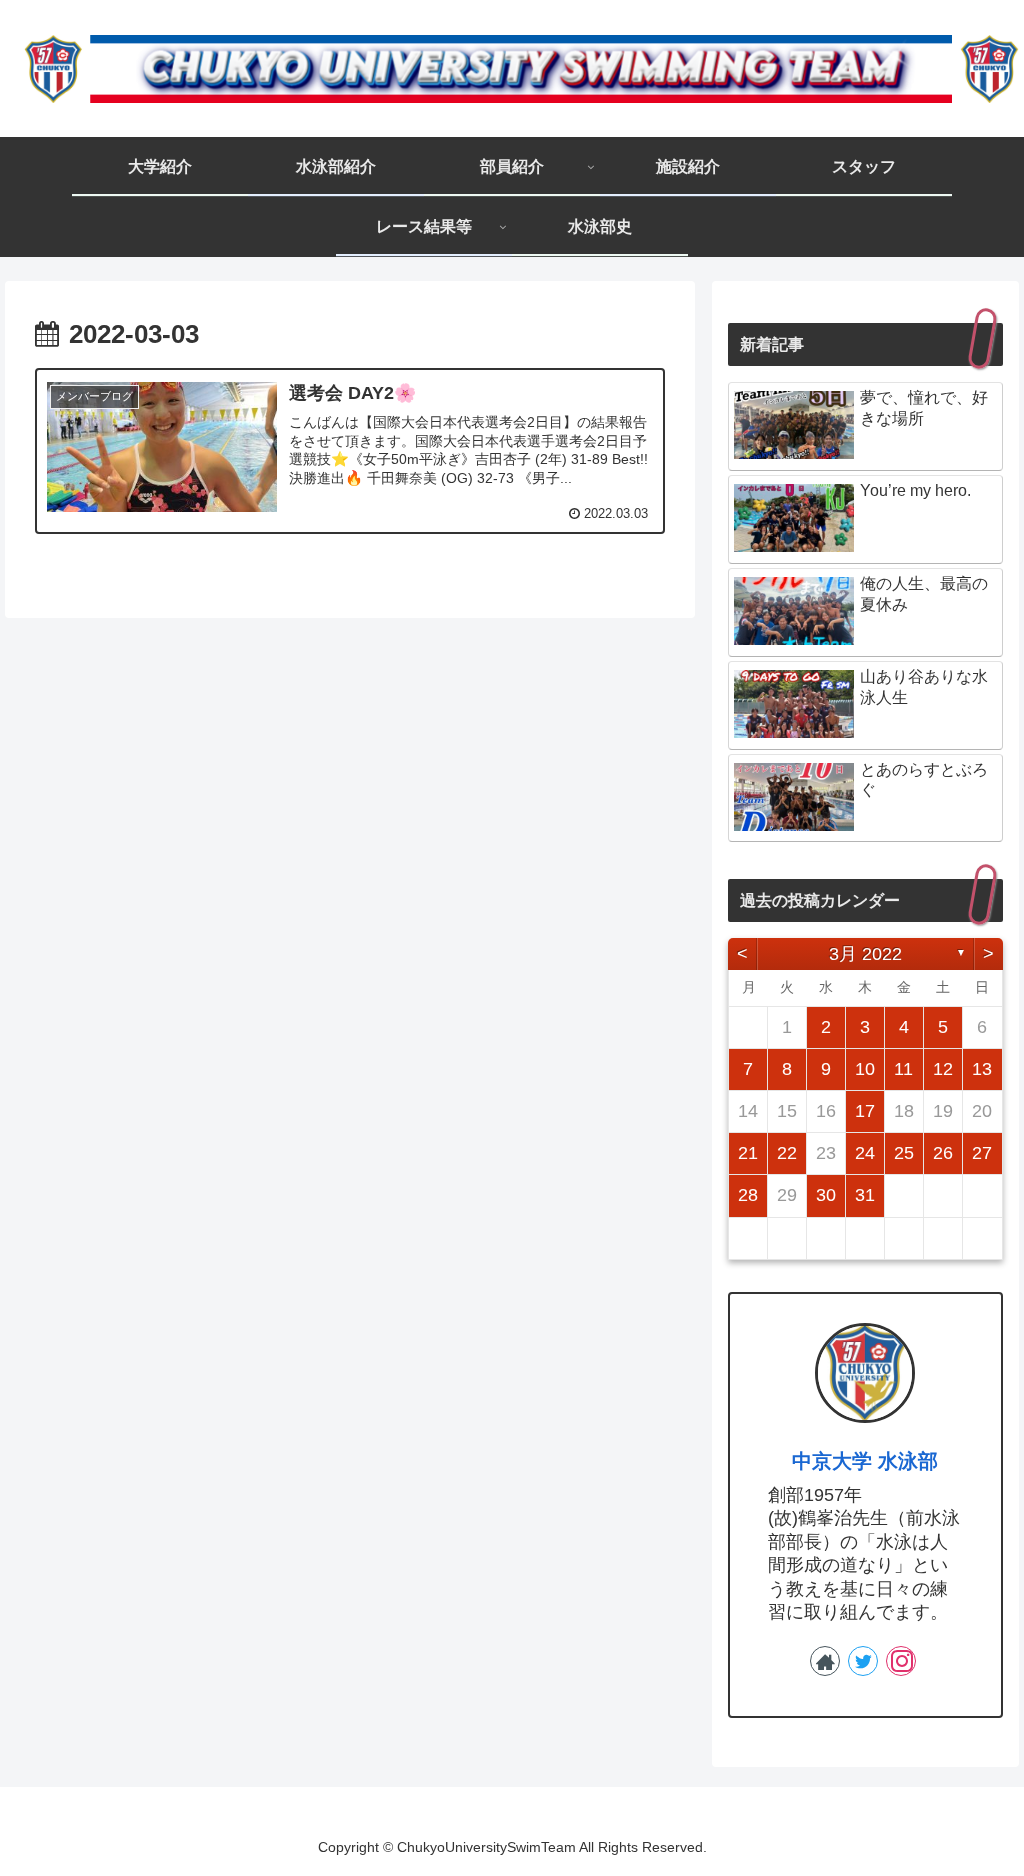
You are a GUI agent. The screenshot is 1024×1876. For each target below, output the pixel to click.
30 (826, 1195)
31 (865, 1195)
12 (943, 1069)
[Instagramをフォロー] (901, 1661)
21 (748, 1153)
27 (982, 1153)
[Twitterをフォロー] (863, 1661)
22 (787, 1153)
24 (865, 1153)
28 (748, 1195)
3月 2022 (865, 954)
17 (865, 1111)
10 (865, 1069)
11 (903, 1069)
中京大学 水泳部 (865, 1461)
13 (982, 1069)
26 (943, 1153)
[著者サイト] (825, 1661)
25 (904, 1153)
